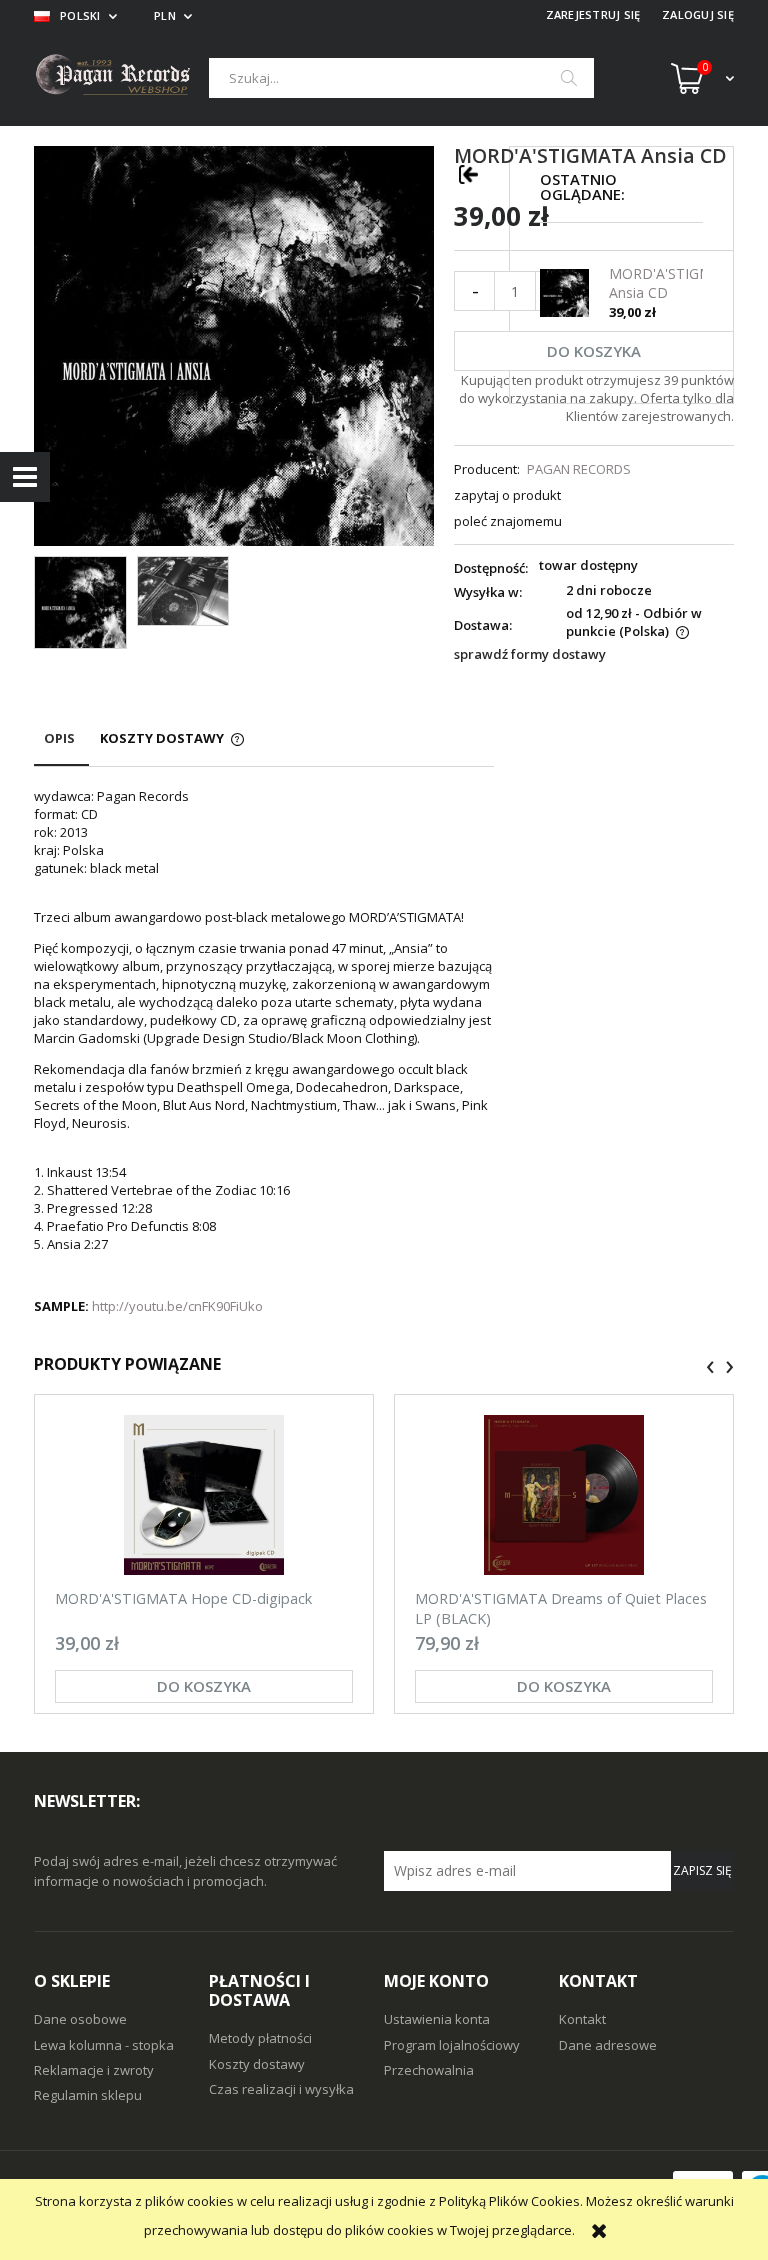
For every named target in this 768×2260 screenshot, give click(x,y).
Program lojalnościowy (452, 2045)
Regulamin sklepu (88, 2095)
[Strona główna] (121, 77)
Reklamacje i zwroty (94, 2070)
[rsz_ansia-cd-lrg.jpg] (183, 591)
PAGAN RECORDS (579, 469)
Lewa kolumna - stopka (104, 2045)
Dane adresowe (608, 2045)
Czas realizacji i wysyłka (281, 2089)
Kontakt (582, 2019)
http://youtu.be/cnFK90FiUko (177, 1306)
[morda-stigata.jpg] (80, 602)
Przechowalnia (429, 2070)
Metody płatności (260, 2038)
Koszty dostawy (257, 2064)
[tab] (61, 747)
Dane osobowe (80, 2019)
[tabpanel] (264, 1051)
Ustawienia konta (437, 2019)
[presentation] (710, 1367)
